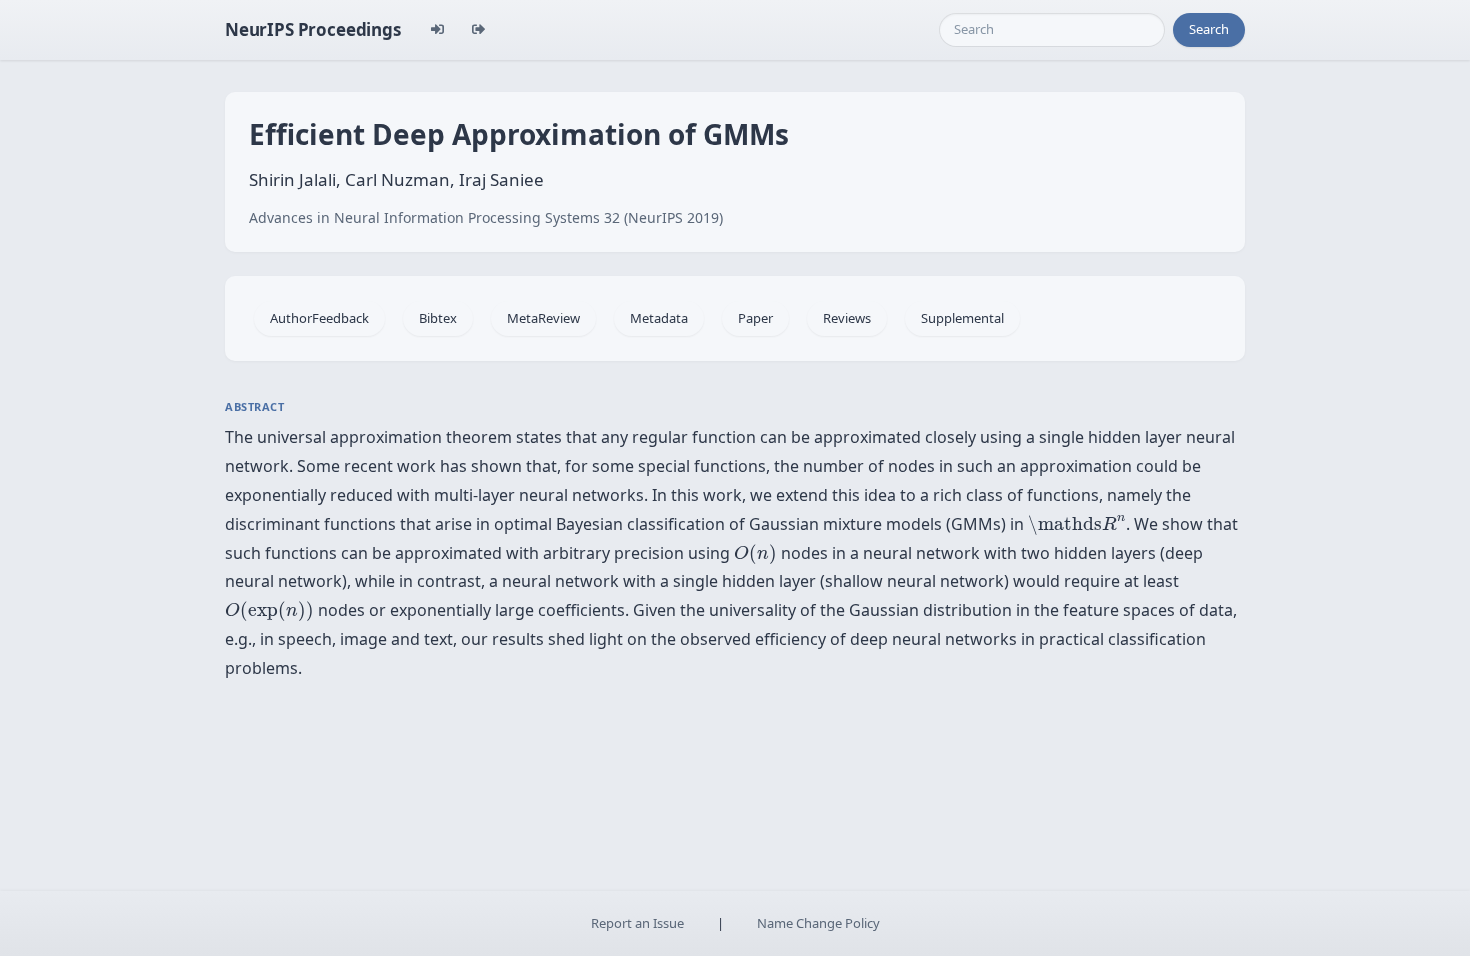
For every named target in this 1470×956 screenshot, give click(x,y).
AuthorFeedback (319, 318)
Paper (755, 318)
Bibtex (438, 318)
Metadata (659, 318)
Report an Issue (637, 923)
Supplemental (962, 318)
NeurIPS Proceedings (313, 29)
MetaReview (543, 318)
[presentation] (1077, 525)
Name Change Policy (818, 923)
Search (1209, 29)
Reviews (847, 318)
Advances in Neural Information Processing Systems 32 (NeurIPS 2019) (486, 217)
